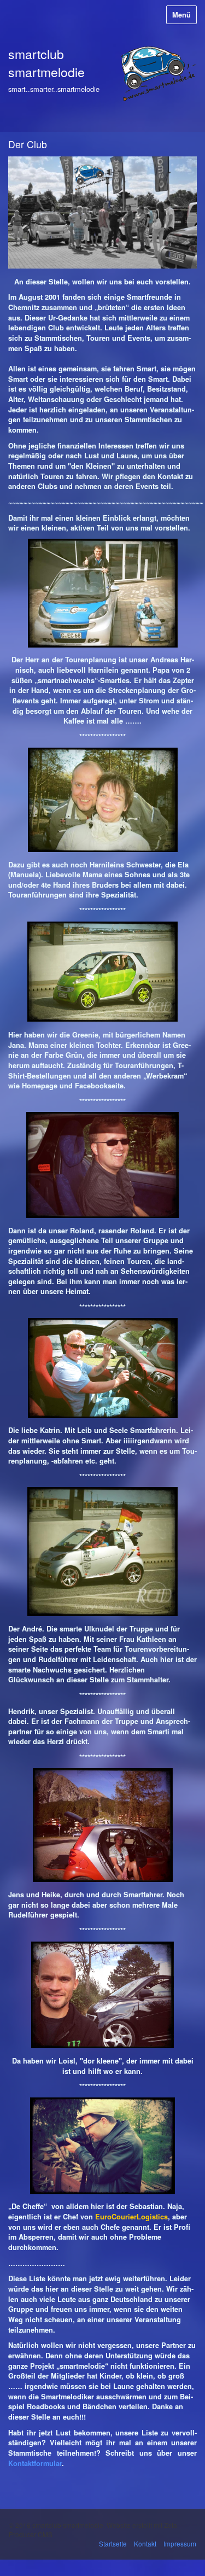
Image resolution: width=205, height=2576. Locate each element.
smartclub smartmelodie (46, 63)
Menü (181, 15)
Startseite (113, 2543)
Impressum (180, 2543)
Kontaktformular (35, 2463)
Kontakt (145, 2543)
